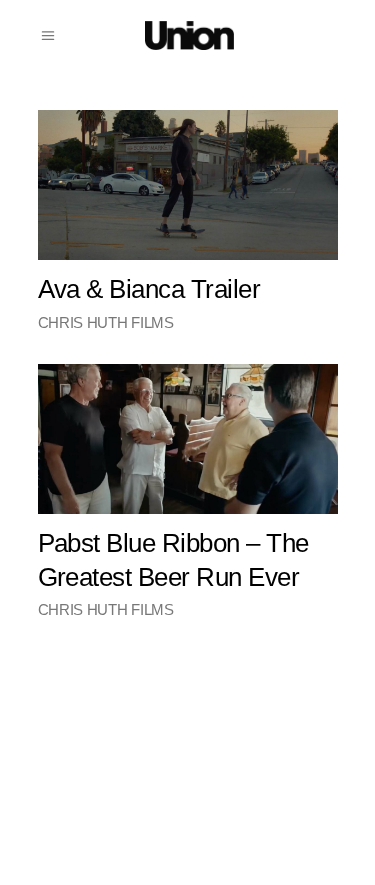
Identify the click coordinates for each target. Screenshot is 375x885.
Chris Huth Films (106, 322)
